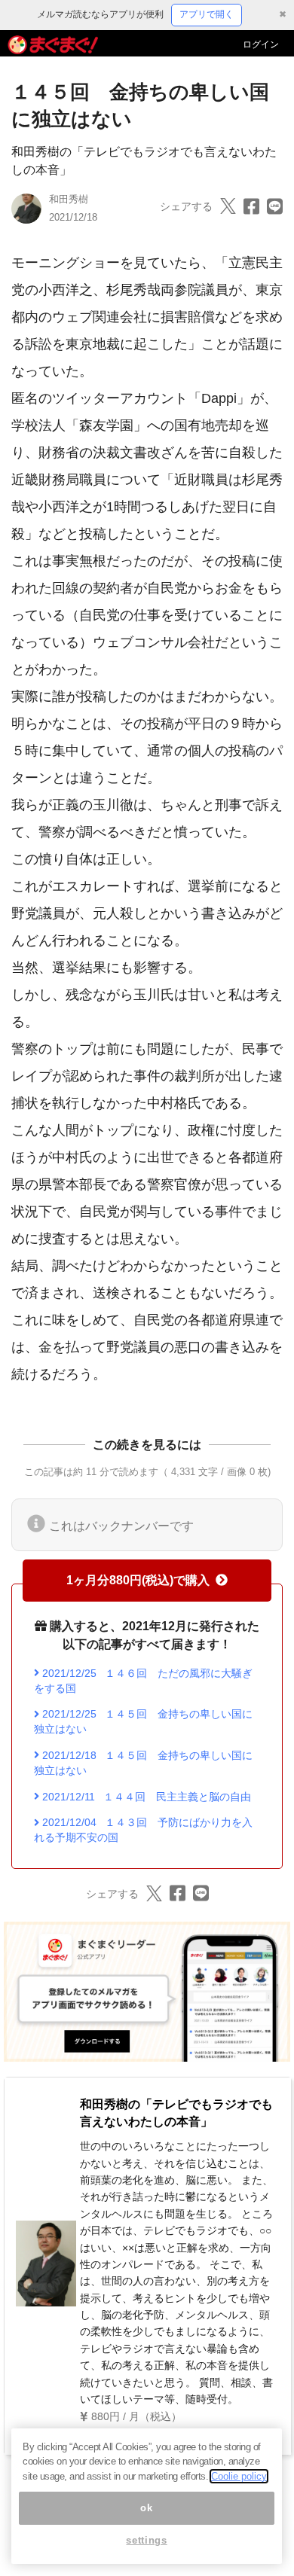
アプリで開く (207, 14)
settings (146, 2540)
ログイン (261, 44)
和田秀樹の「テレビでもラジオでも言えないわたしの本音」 (176, 2113)
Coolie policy (239, 2476)
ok (146, 2508)
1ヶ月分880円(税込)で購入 (138, 1580)
